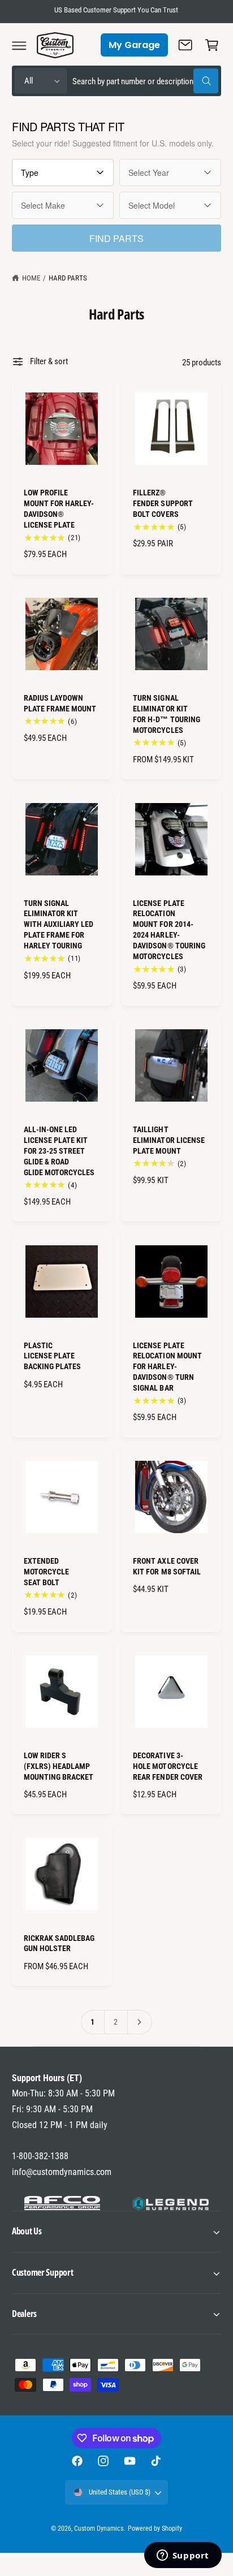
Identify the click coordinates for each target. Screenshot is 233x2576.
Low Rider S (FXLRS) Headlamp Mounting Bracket (59, 1766)
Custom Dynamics (99, 2528)
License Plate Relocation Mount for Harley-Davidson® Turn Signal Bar (167, 1367)
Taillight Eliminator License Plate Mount (169, 1140)
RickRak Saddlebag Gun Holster (59, 1943)
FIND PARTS (116, 238)
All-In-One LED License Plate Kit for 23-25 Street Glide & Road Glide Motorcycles (59, 1151)
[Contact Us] (185, 45)
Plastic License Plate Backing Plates (52, 1356)
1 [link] (92, 2022)
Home (31, 278)
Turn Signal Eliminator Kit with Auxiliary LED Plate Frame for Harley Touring (59, 925)
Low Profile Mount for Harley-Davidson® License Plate (59, 509)
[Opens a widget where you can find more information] (183, 2556)
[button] (19, 45)
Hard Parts (68, 278)
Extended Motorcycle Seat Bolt (46, 1572)
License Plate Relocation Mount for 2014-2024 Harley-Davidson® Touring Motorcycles (169, 930)
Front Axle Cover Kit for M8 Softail (167, 1566)
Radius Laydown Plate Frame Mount (60, 703)
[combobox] (145, 81)
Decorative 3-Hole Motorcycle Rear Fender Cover (167, 1766)
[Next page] (140, 2022)
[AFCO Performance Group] (62, 2204)
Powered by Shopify (155, 2528)
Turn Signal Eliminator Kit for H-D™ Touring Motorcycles (166, 714)
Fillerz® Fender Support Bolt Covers (163, 503)
